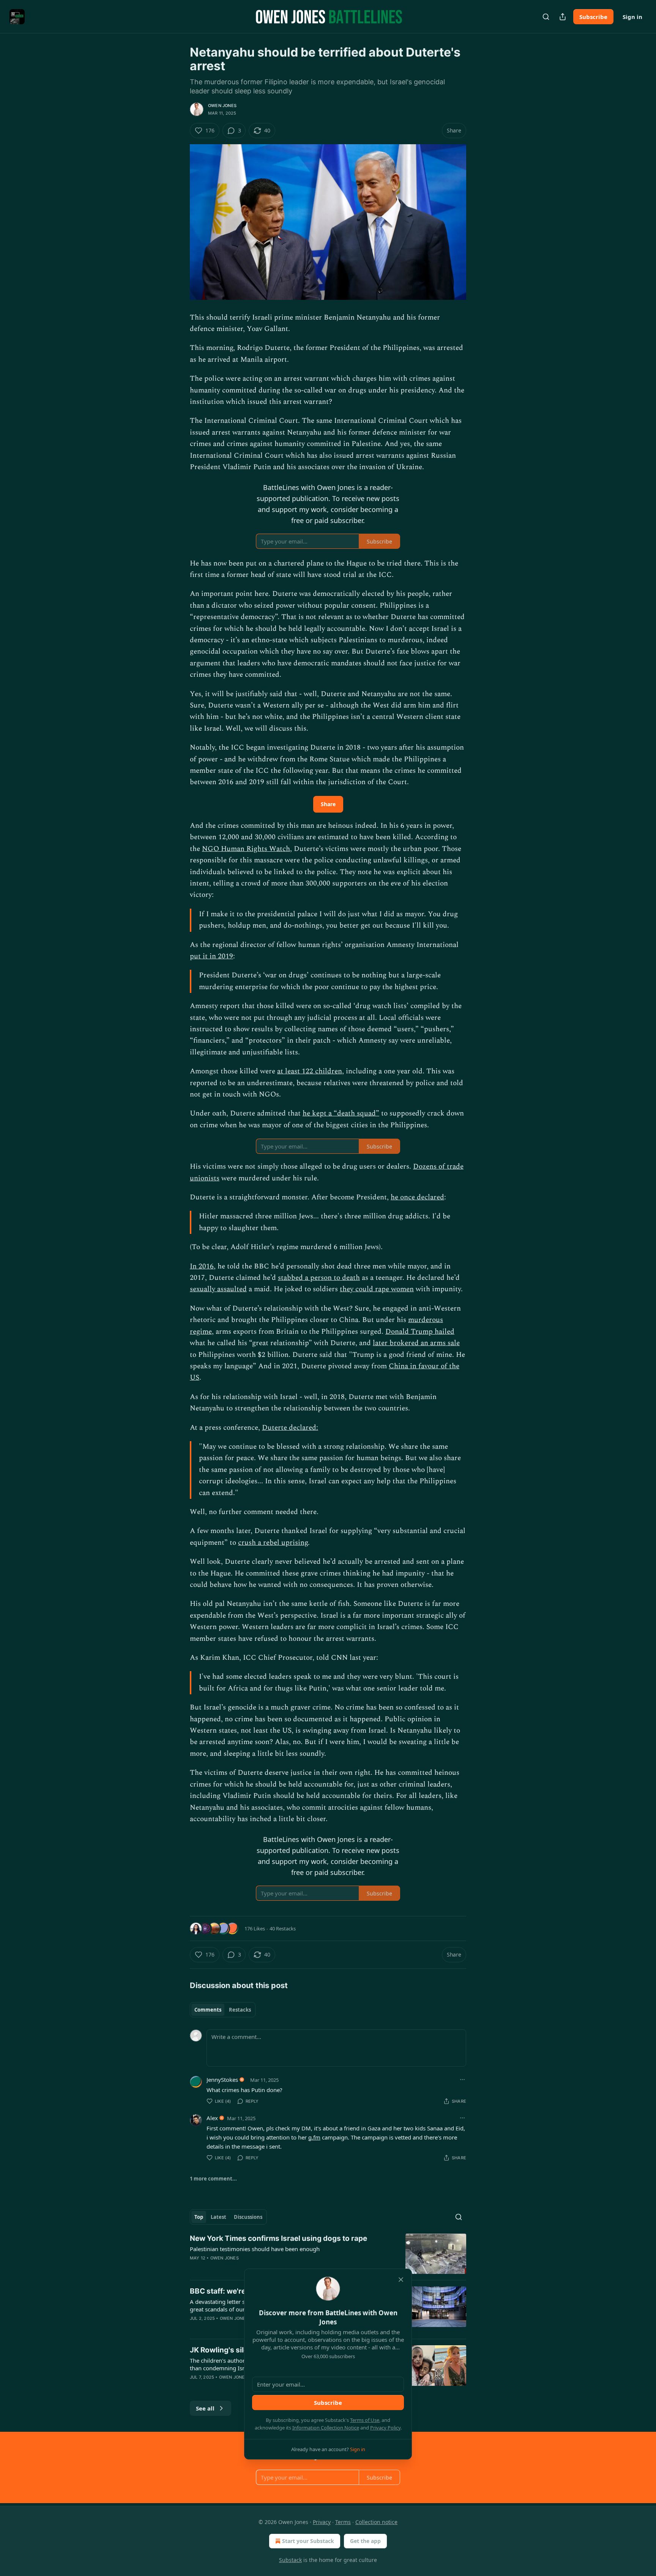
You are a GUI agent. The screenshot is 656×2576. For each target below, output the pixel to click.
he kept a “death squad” (341, 1113)
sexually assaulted (218, 1289)
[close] (401, 2280)
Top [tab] (199, 2217)
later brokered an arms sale (416, 1343)
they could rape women (377, 1289)
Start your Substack (308, 2541)
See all (205, 2408)
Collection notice (376, 2522)
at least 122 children (310, 1071)
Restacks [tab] (240, 2010)
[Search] (546, 17)
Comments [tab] (208, 2010)
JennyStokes (222, 2080)
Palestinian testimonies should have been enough (255, 2249)
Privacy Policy (385, 2428)
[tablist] (223, 2010)
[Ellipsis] (462, 2080)
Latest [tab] (218, 2217)
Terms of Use (365, 2420)
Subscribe (593, 17)
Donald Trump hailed (420, 1332)
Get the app (365, 2541)
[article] (328, 2254)
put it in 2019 (211, 956)
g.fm (314, 2137)
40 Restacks (283, 1928)
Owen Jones (222, 106)
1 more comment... (213, 2179)
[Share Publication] (563, 17)
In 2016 (202, 1266)
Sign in (632, 17)
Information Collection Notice (326, 2428)
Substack (290, 2560)
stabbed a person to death (319, 1278)
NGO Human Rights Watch (246, 849)
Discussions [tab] (248, 2217)
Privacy (322, 2522)
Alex (212, 2118)
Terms (343, 2522)
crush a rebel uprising (273, 1543)
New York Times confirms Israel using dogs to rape (278, 2238)
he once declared (417, 1197)
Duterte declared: (290, 1428)
